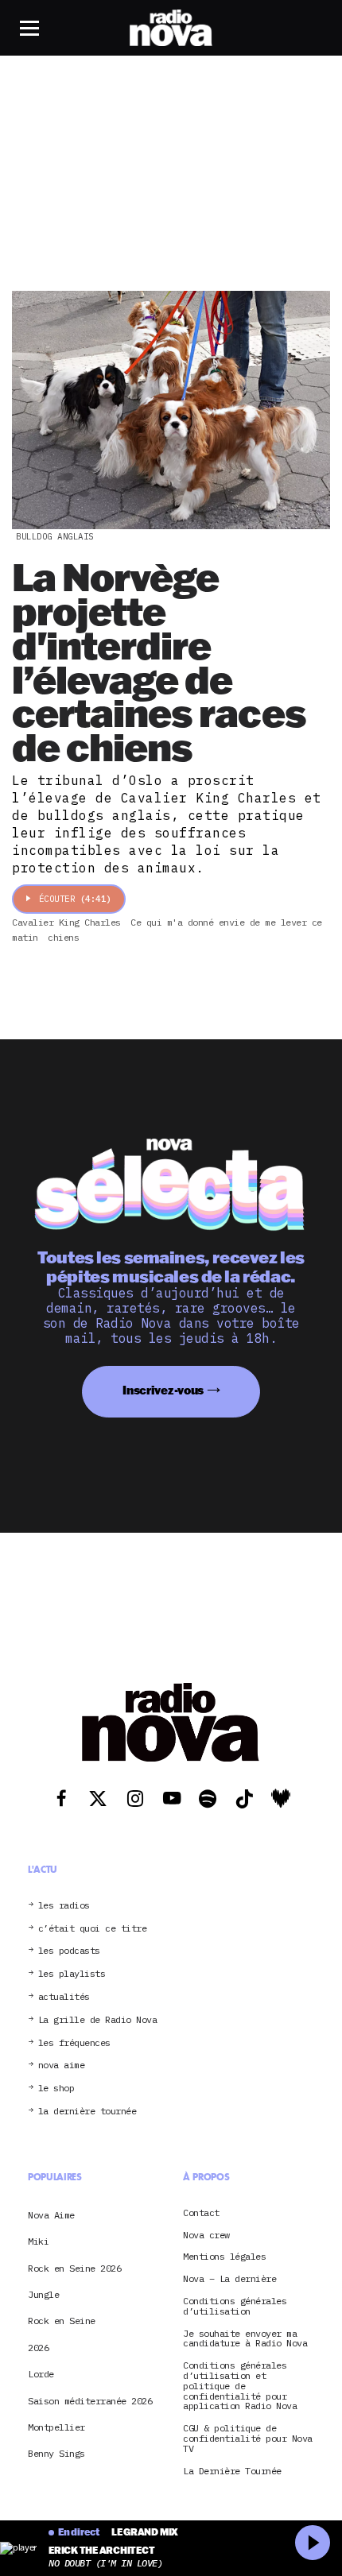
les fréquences (74, 2043)
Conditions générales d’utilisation (235, 2307)
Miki (38, 2241)
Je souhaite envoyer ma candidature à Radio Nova (245, 2339)
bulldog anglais (55, 536)
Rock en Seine (62, 2321)
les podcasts (69, 1951)
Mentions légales (224, 2257)
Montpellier (56, 2427)
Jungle (43, 2294)
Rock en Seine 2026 (74, 2268)
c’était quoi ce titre (93, 1929)
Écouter (75, 899)
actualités (64, 1997)
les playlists (72, 1974)
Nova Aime (51, 2215)
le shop (56, 2089)
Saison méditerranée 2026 (90, 2401)
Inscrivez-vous (163, 1390)
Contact (201, 2213)
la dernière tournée (87, 2112)
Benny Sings (56, 2453)
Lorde (41, 2374)
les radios (64, 1906)
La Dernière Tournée (232, 2472)
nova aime (62, 2065)
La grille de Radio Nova (98, 2020)
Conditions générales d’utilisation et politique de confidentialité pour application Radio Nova (240, 2386)
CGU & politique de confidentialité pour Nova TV (248, 2439)
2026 (38, 2348)
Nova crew (206, 2236)
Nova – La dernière (229, 2279)
